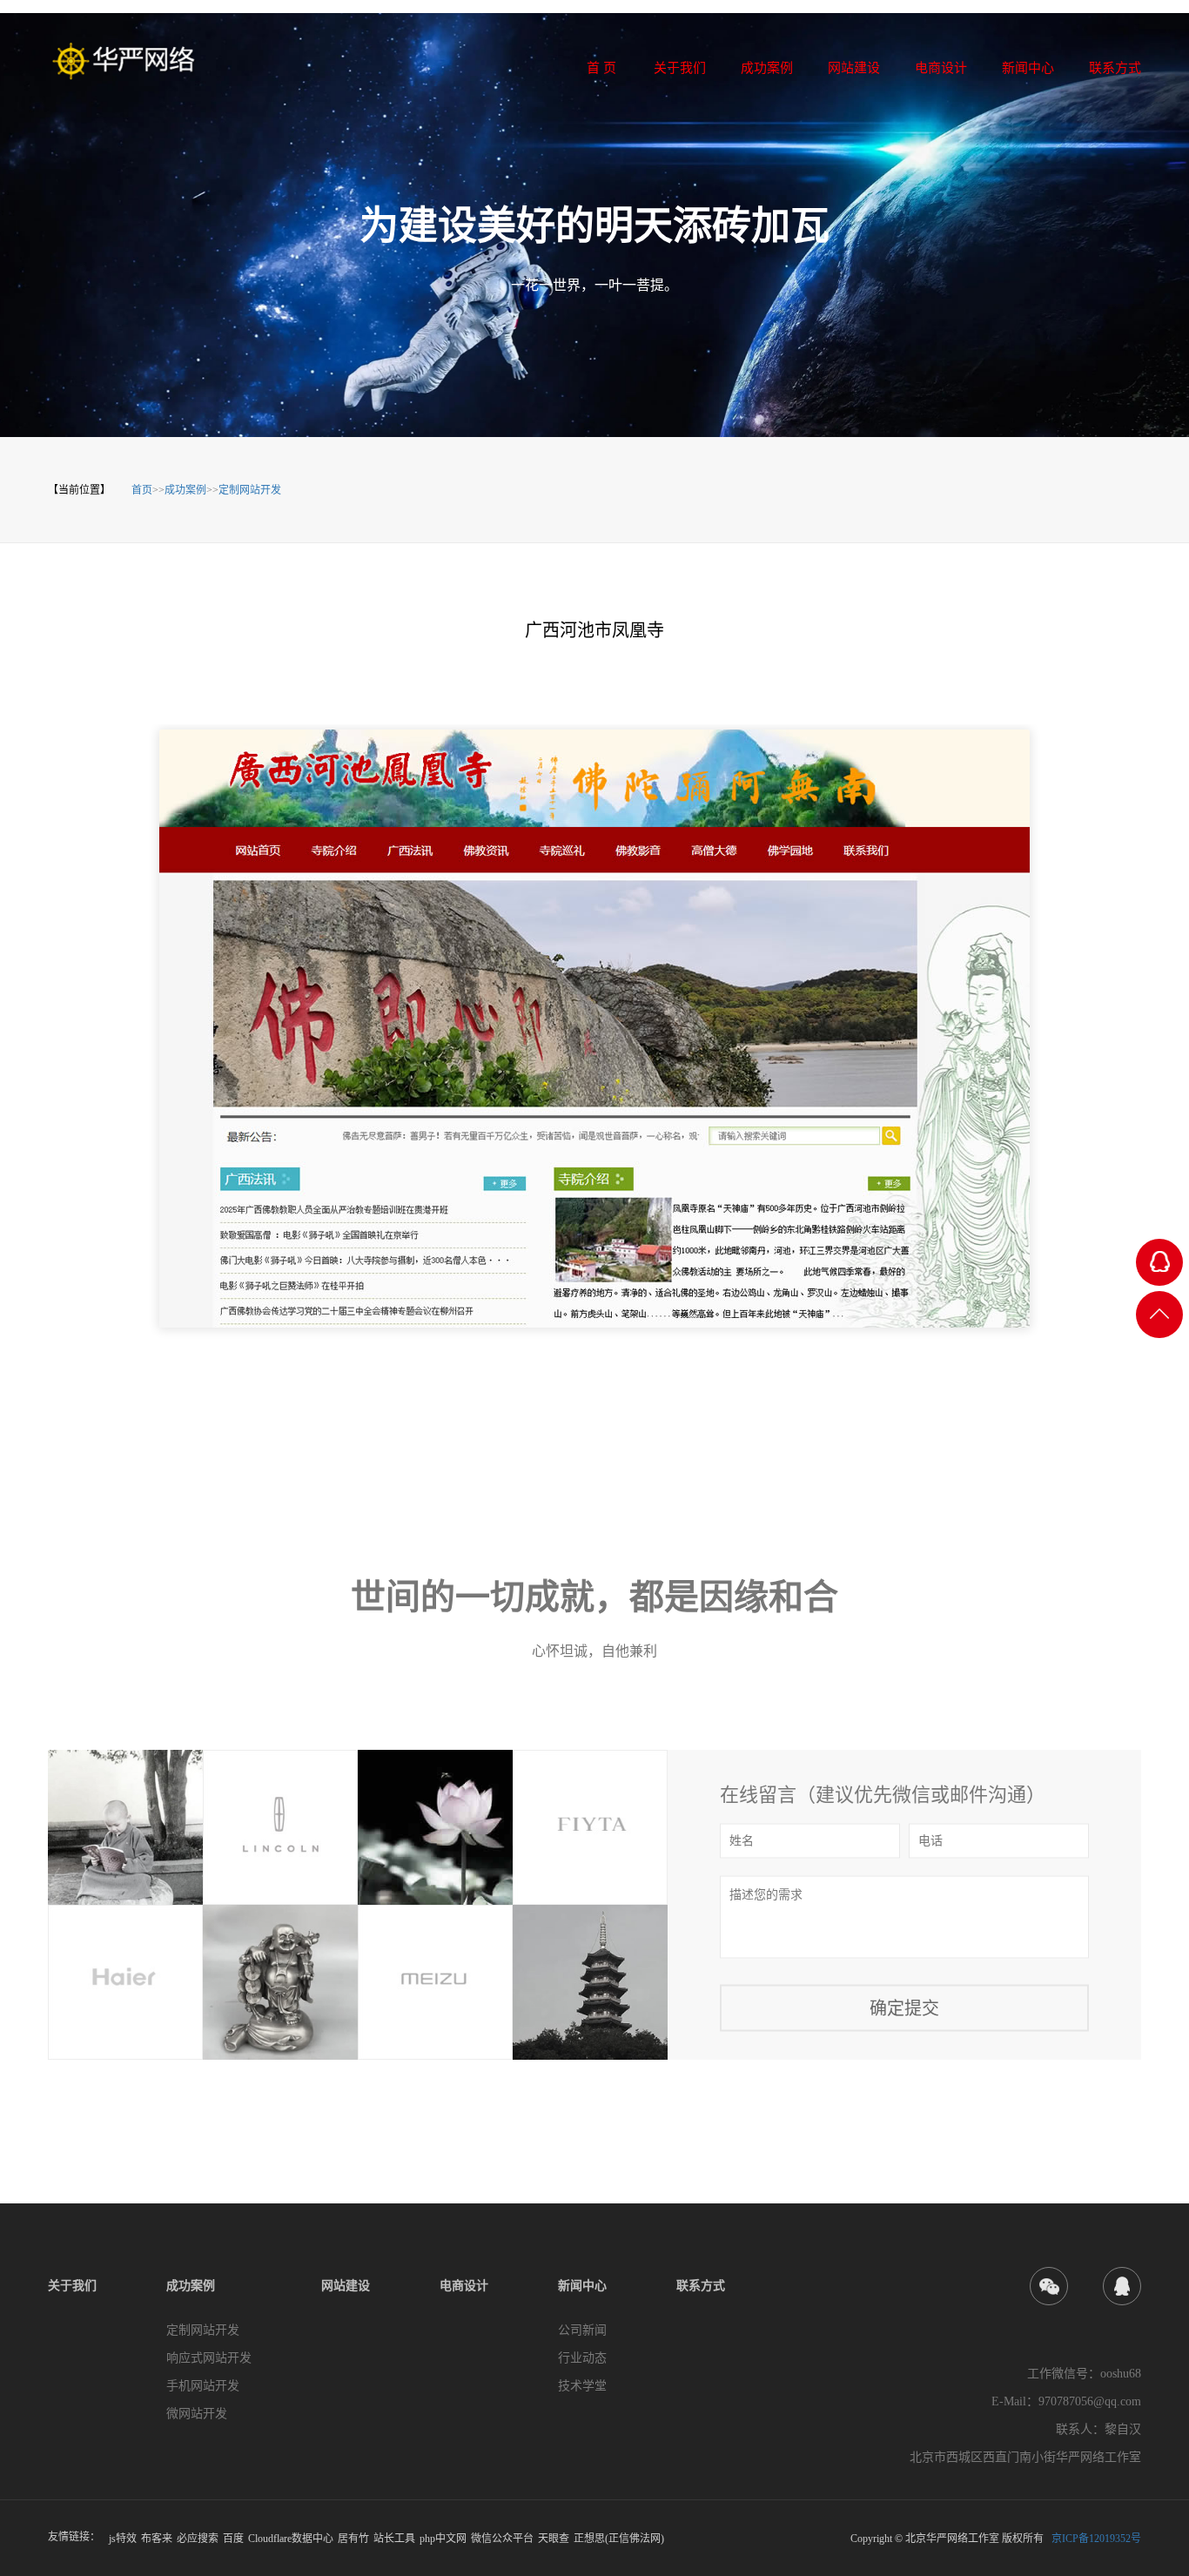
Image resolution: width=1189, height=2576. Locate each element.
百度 (233, 2539)
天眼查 (554, 2539)
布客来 (157, 2539)
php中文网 (443, 2539)
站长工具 (394, 2539)
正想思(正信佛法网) (619, 2539)
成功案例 (185, 490)
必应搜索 (198, 2539)
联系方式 (701, 2286)
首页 (142, 490)
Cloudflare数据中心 (291, 2539)
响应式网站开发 (209, 2358)
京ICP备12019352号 (1096, 2539)
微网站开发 (197, 2414)
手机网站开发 (203, 2386)
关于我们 (72, 2286)
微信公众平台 (502, 2539)
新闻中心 (582, 2286)
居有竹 (353, 2539)
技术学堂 (582, 2386)
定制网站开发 (250, 490)
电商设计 (464, 2286)
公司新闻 (582, 2330)
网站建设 (346, 2286)
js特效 (123, 2539)
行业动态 (582, 2358)
